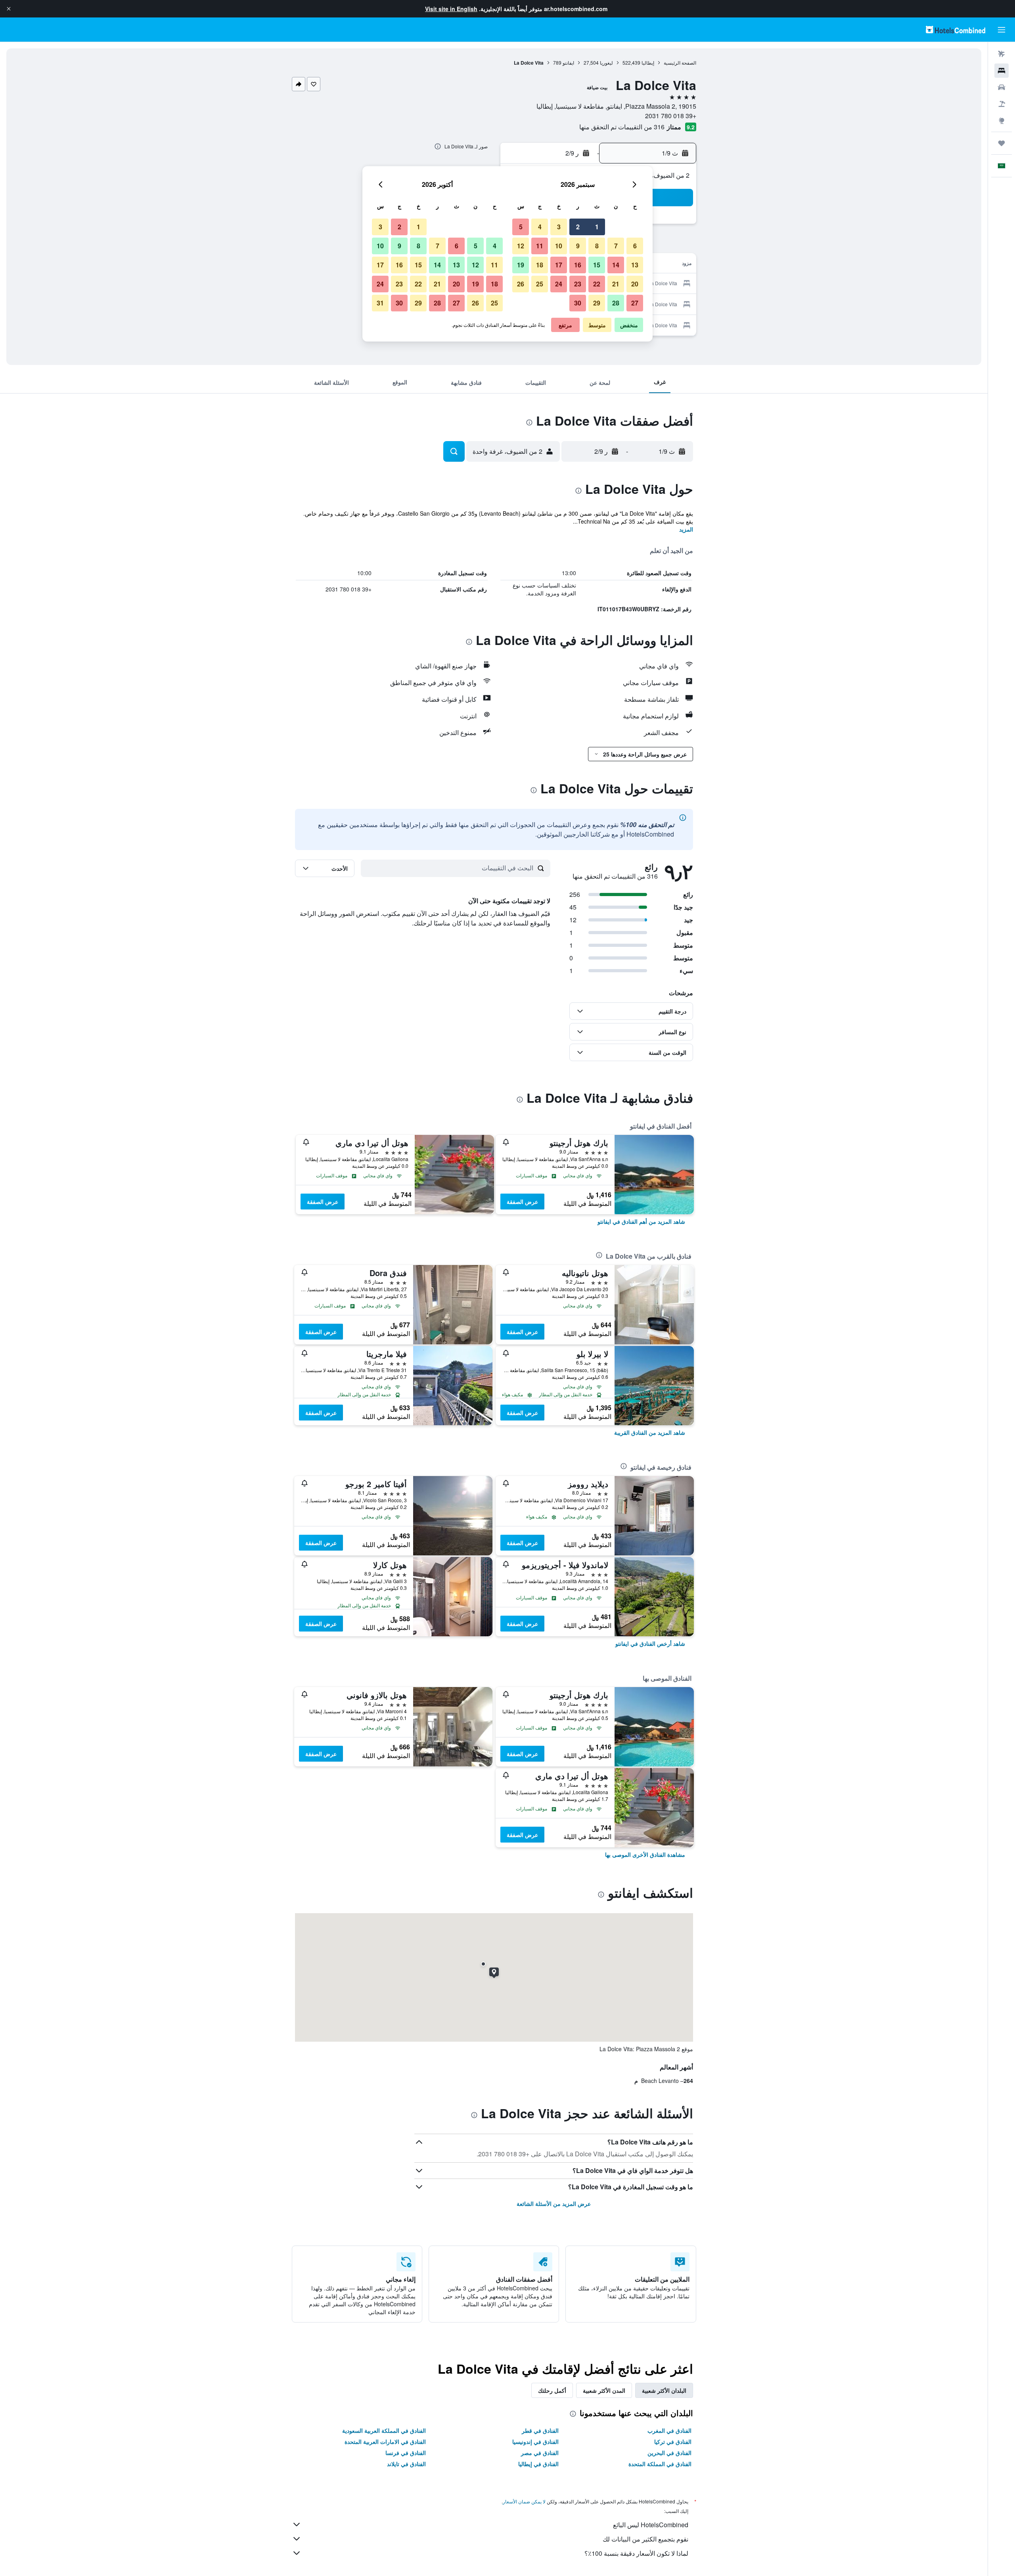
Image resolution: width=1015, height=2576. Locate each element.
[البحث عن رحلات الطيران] (1002, 54)
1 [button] (597, 227)
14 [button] (616, 265)
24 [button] (559, 284)
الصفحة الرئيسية (680, 62)
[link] (641, 1221)
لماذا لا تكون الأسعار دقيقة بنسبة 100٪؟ (636, 2553)
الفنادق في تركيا (673, 2442)
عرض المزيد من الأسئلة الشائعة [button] (554, 2204)
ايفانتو (568, 62)
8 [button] (597, 246)
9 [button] (578, 246)
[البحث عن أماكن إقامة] (1002, 71)
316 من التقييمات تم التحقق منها (622, 127)
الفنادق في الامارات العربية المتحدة (385, 2442)
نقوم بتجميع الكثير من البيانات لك (645, 2539)
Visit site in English (451, 9)
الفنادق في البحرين (669, 2453)
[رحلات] (1002, 143)
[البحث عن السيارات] (1002, 87)
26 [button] (521, 284)
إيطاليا (648, 62)
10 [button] (559, 246)
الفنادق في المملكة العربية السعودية (384, 2430)
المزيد (686, 529)
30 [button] (578, 303)
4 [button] (540, 227)
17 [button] (559, 265)
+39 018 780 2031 (671, 116)
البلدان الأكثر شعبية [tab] (664, 2390)
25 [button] (540, 284)
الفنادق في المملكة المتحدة (660, 2464)
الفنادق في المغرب (669, 2430)
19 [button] (521, 265)
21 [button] (616, 284)
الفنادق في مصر (540, 2453)
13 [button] (635, 265)
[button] (9, 9)
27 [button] (635, 303)
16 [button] (578, 265)
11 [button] (540, 246)
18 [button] (540, 265)
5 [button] (521, 227)
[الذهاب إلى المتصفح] (1002, 121)
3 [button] (559, 227)
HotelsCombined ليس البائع (651, 2525)
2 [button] (578, 227)
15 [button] (597, 265)
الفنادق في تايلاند (406, 2464)
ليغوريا (606, 62)
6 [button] (635, 246)
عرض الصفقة (522, 1202)
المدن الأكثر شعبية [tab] (604, 2390)
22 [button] (597, 284)
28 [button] (616, 303)
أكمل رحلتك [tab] (552, 2390)
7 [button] (616, 246)
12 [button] (521, 246)
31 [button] (380, 303)
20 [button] (635, 284)
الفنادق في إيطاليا (538, 2464)
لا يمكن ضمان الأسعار (524, 2501)
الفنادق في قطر (540, 2430)
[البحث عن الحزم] (1002, 104)
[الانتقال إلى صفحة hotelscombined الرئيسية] (956, 30)
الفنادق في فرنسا (406, 2453)
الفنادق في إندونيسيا (535, 2442)
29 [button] (597, 303)
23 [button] (578, 284)
